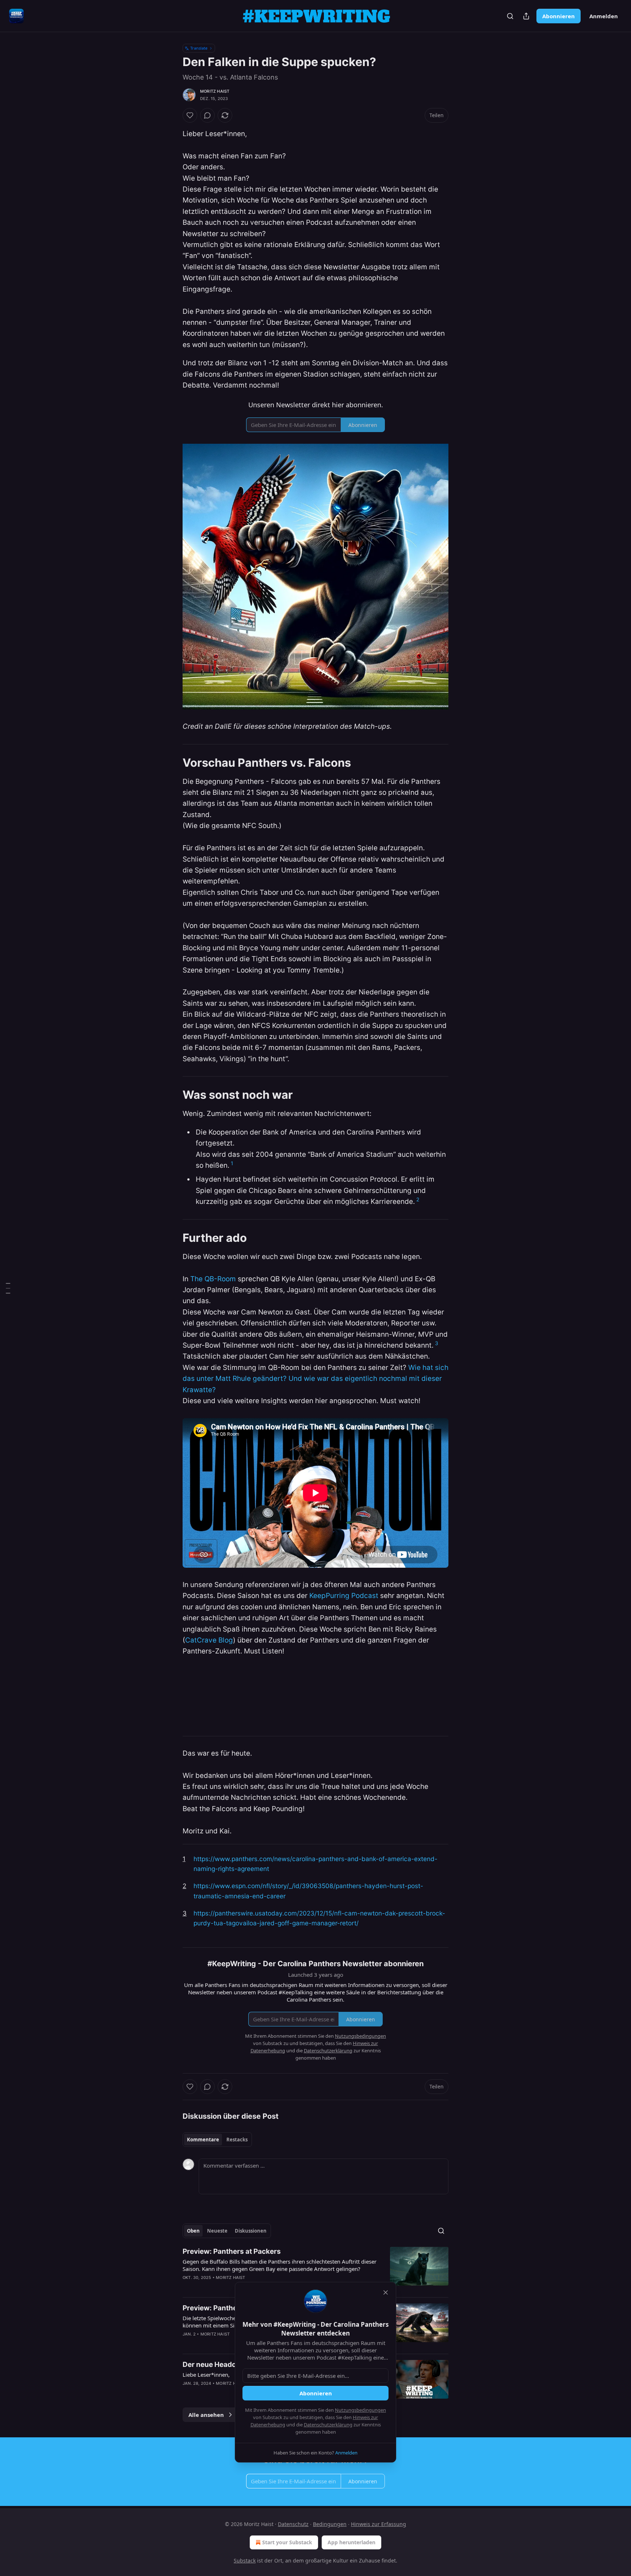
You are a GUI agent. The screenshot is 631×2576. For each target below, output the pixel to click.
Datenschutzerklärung (328, 2425)
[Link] (172, 762)
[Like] (190, 115)
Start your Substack (287, 2542)
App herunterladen (351, 2542)
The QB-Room (213, 1279)
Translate (199, 48)
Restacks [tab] (237, 2140)
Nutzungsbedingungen (360, 2410)
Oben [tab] (193, 2231)
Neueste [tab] (217, 2231)
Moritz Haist (215, 91)
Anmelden (604, 16)
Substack (245, 2560)
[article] (315, 2269)
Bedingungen (330, 2524)
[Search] (510, 16)
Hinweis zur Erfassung (378, 2524)
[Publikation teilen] (526, 16)
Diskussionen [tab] (251, 2231)
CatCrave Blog (209, 1640)
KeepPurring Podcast (344, 1596)
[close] (386, 2292)
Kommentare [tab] (203, 2140)
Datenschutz (293, 2524)
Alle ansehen (206, 2415)
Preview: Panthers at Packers (232, 2251)
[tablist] (217, 2140)
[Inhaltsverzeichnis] (8, 1288)
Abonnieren (559, 16)
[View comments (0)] (207, 115)
